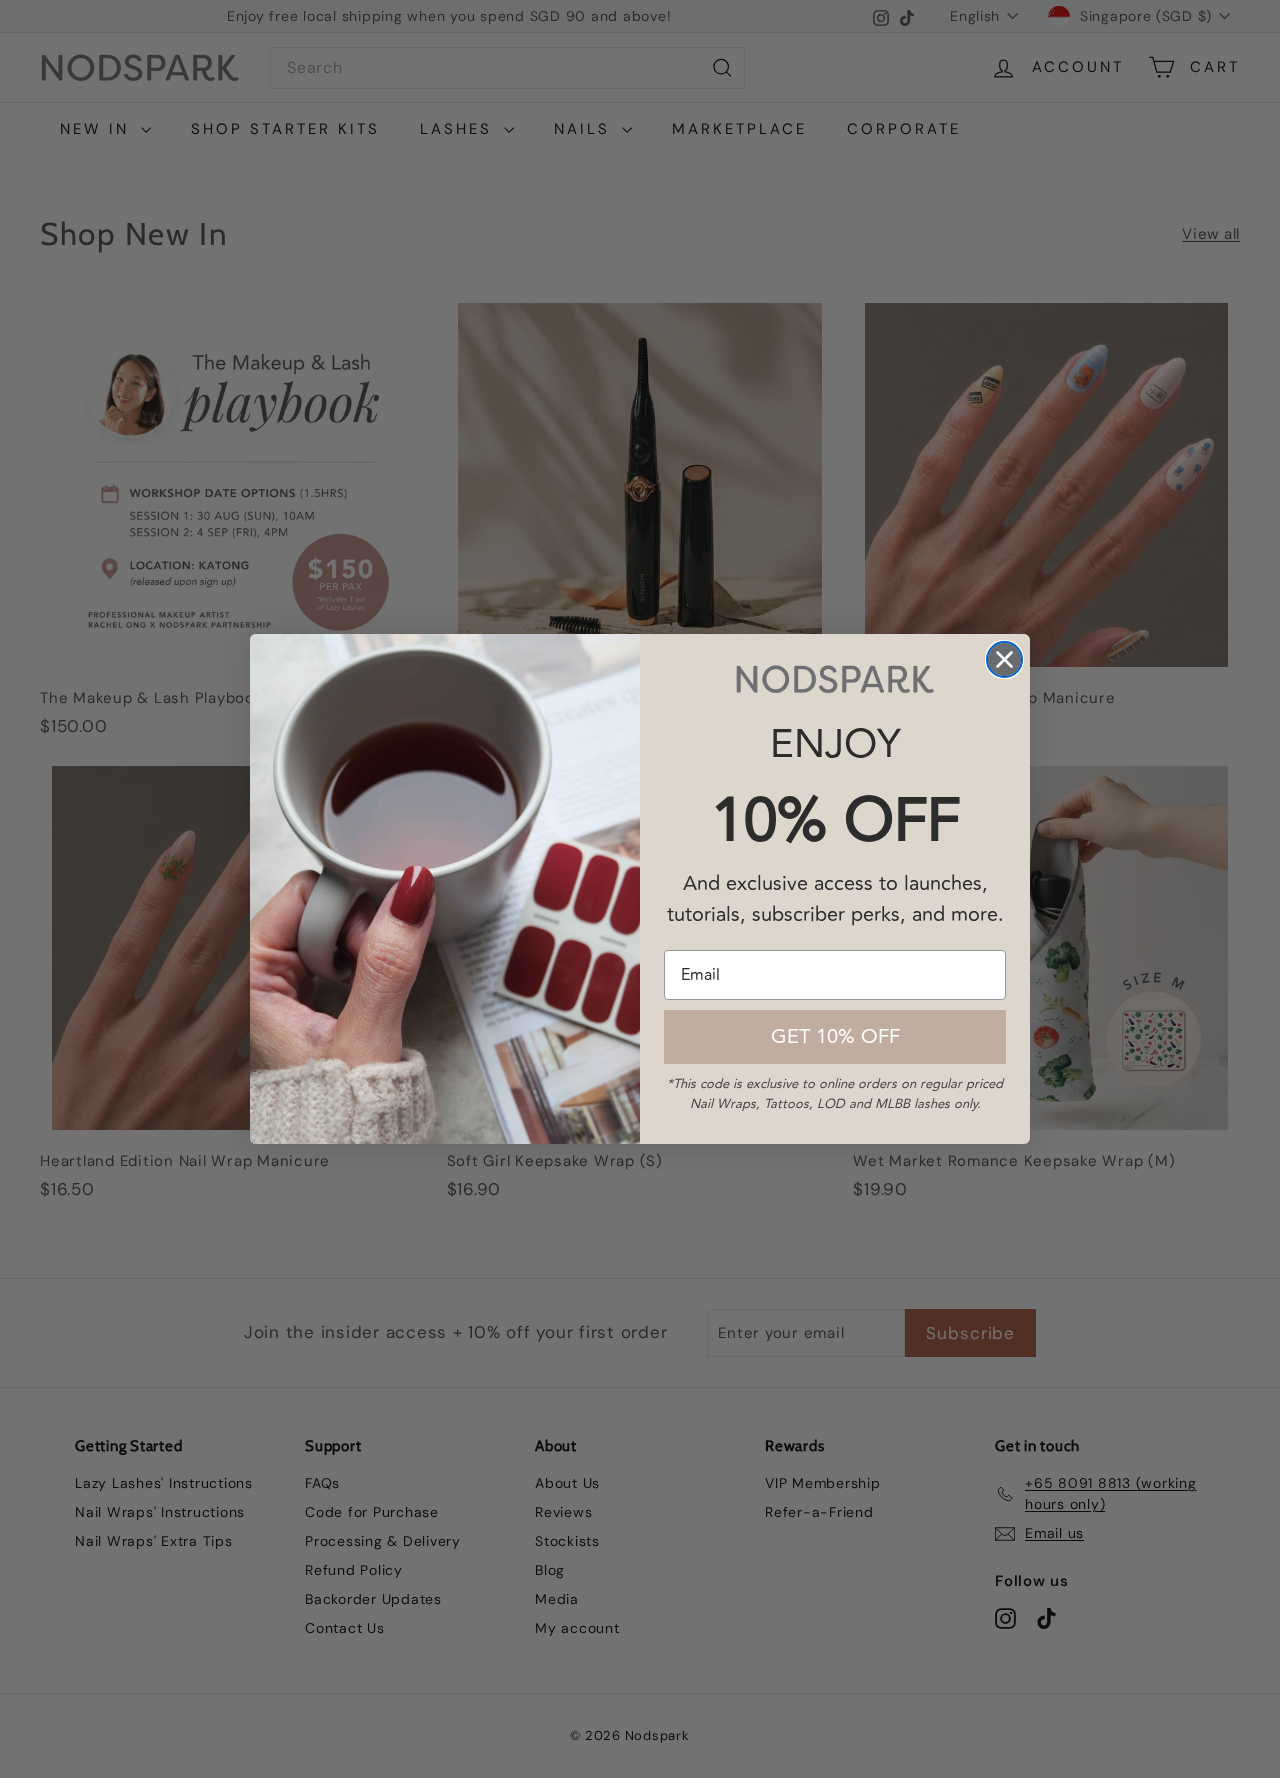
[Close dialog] (1004, 659)
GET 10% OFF (835, 1036)
